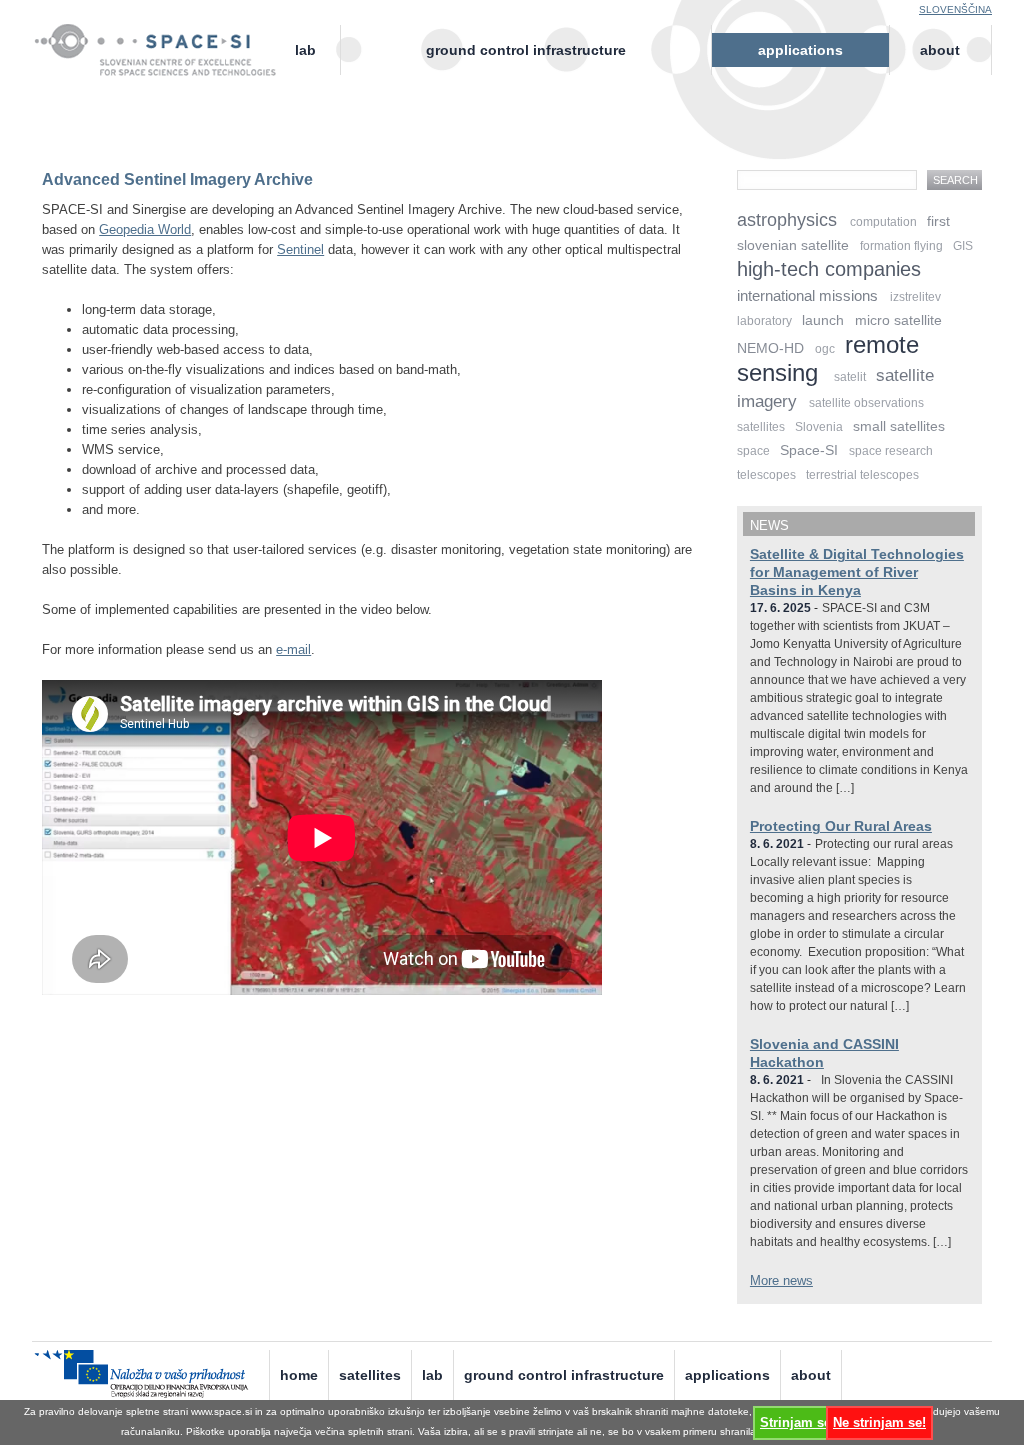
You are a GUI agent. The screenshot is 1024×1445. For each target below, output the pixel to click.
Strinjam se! (797, 1422)
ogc (825, 349)
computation (883, 222)
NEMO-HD (770, 348)
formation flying (901, 246)
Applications (800, 50)
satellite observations (866, 403)
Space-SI (809, 450)
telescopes (766, 475)
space (753, 451)
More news (781, 1280)
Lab (305, 50)
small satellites (899, 426)
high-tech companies (829, 269)
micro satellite (898, 320)
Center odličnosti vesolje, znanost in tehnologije (164, 66)
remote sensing (828, 358)
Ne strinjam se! (879, 1422)
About (940, 50)
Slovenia (819, 427)
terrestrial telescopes (862, 475)
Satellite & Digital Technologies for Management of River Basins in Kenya (857, 572)
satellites (761, 427)
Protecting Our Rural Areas (841, 826)
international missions (807, 295)
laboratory (764, 321)
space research (891, 451)
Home (299, 1375)
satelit (850, 377)
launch (823, 320)
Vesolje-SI (164, 39)
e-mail (293, 649)
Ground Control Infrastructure (526, 50)
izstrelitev (915, 297)
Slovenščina (955, 9)
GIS (963, 246)
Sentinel (300, 249)
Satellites (370, 1375)
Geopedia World (145, 229)
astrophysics (787, 220)
